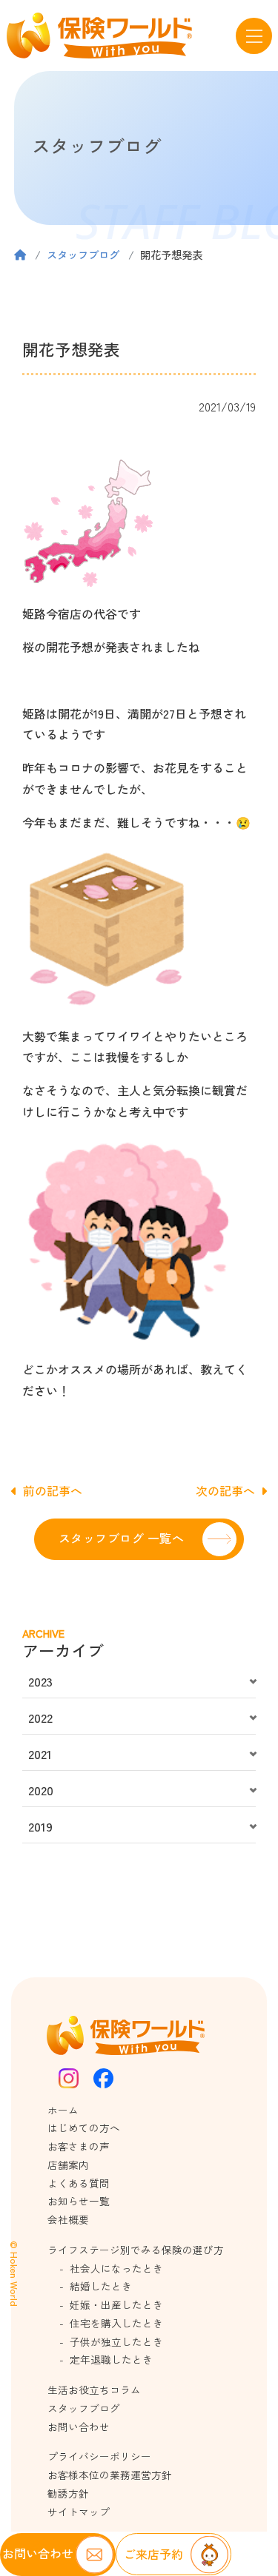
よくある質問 (79, 2183)
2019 (40, 1826)
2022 (40, 1718)
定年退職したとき (111, 2359)
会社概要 (68, 2219)
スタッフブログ (83, 254)
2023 (40, 1681)
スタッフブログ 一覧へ (121, 1538)
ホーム (63, 2110)
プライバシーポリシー (99, 2456)
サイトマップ (79, 2512)
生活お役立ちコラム (94, 2390)
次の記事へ (225, 1490)
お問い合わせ (79, 2427)
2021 (40, 1754)
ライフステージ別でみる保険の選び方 (136, 2250)
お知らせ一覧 (79, 2201)
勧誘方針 (68, 2493)
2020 (41, 1790)
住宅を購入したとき (116, 2323)
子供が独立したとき (116, 2341)
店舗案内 (68, 2165)
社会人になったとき (116, 2268)
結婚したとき (101, 2286)
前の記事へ (53, 1490)
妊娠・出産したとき (116, 2304)
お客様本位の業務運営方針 (110, 2475)
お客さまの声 (79, 2146)
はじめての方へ (84, 2128)
